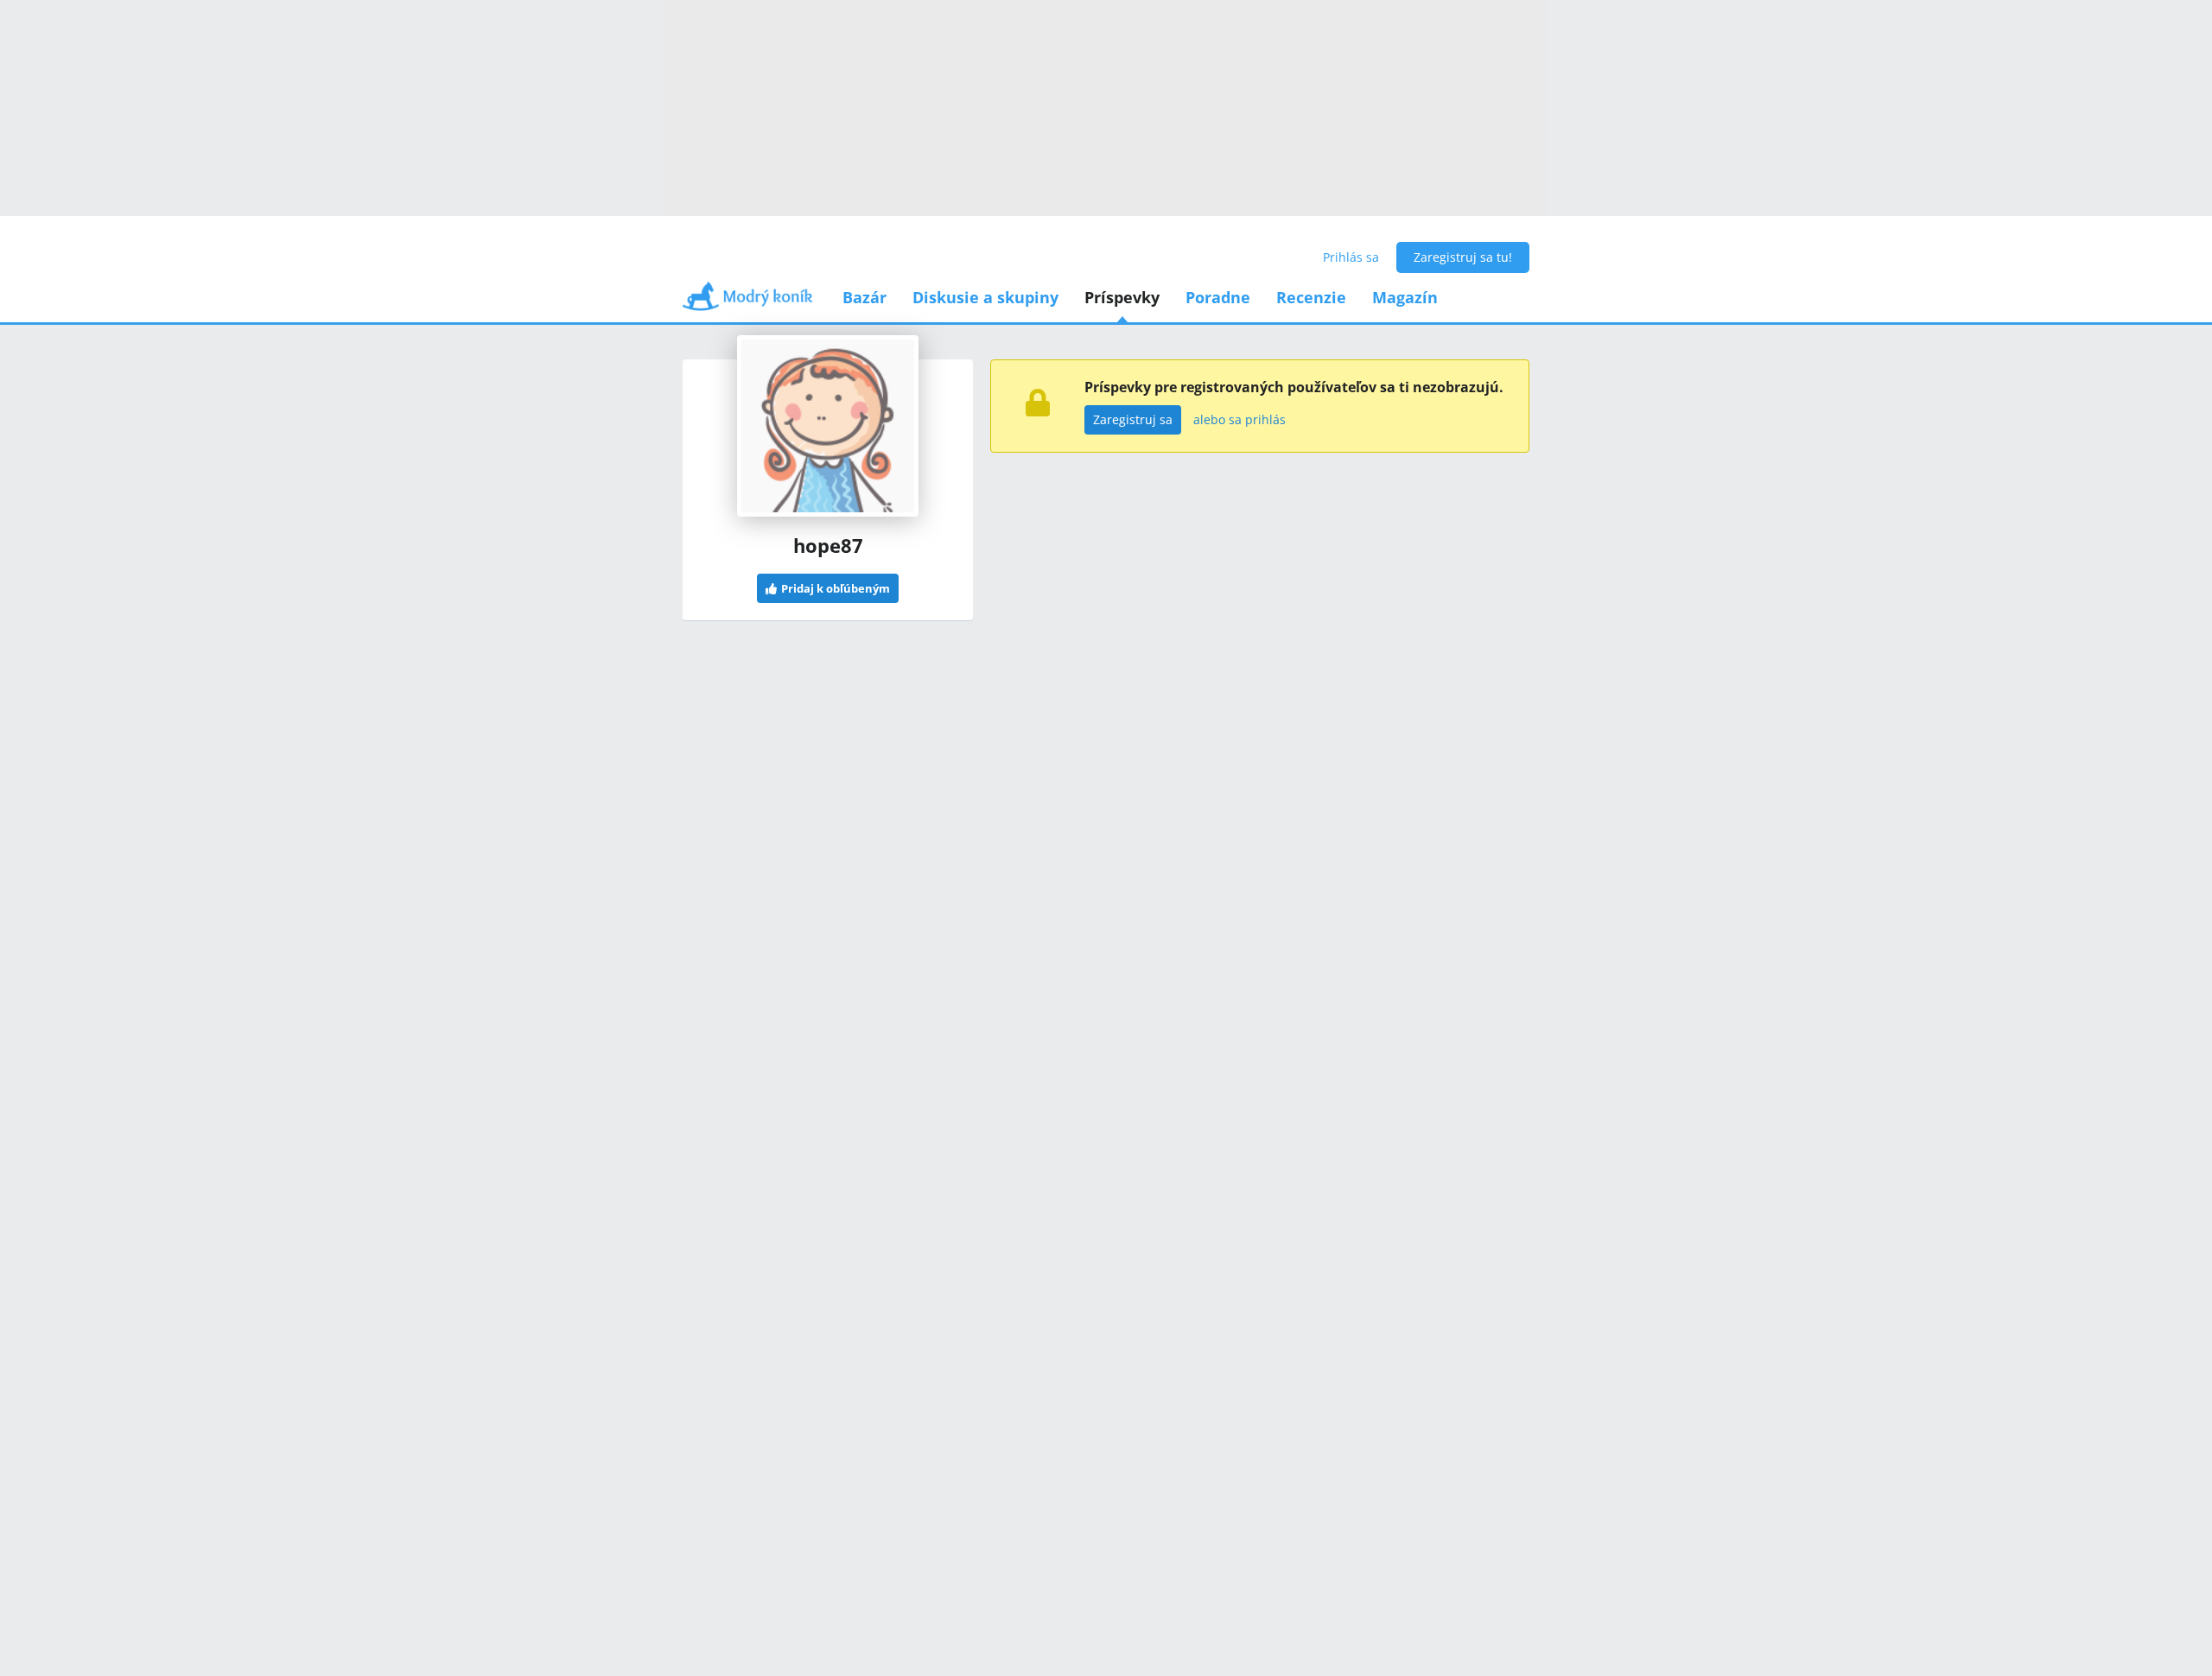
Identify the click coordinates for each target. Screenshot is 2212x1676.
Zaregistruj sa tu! (1463, 257)
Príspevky (1122, 297)
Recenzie (1311, 297)
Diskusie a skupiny (985, 297)
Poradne (1218, 297)
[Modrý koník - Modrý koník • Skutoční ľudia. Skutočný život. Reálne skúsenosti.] (747, 302)
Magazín (1405, 297)
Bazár (864, 297)
